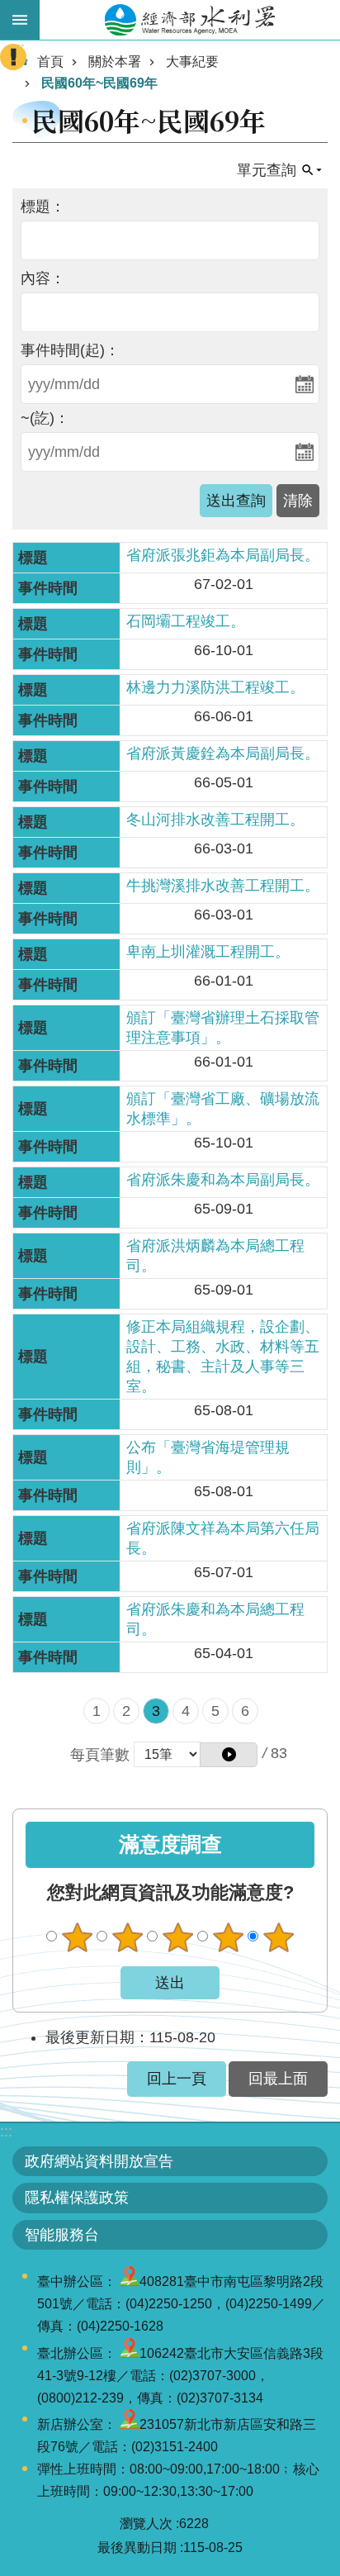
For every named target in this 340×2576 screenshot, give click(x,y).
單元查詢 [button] (267, 170)
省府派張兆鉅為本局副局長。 (223, 555)
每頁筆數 (100, 1755)
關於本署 (115, 62)
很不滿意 (77, 1937)
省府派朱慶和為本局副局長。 (223, 1180)
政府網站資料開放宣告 (99, 2161)
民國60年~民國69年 (99, 83)
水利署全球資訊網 (190, 20)
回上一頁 (177, 2079)
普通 (177, 1937)
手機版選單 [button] (20, 20)
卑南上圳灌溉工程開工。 (208, 952)
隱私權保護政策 (77, 2198)
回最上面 (278, 2079)
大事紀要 (192, 62)
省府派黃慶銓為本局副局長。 (223, 753)
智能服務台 (62, 2235)
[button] (229, 1755)
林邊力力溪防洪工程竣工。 (215, 687)
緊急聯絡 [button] (13, 57)
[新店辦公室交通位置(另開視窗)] (130, 2424)
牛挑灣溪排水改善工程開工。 (223, 886)
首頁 (50, 62)
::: (6, 2132)
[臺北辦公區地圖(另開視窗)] (130, 2353)
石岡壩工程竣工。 (186, 621)
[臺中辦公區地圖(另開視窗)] (130, 2281)
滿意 (228, 1937)
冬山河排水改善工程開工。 (215, 820)
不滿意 (127, 1937)
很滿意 (278, 1937)
